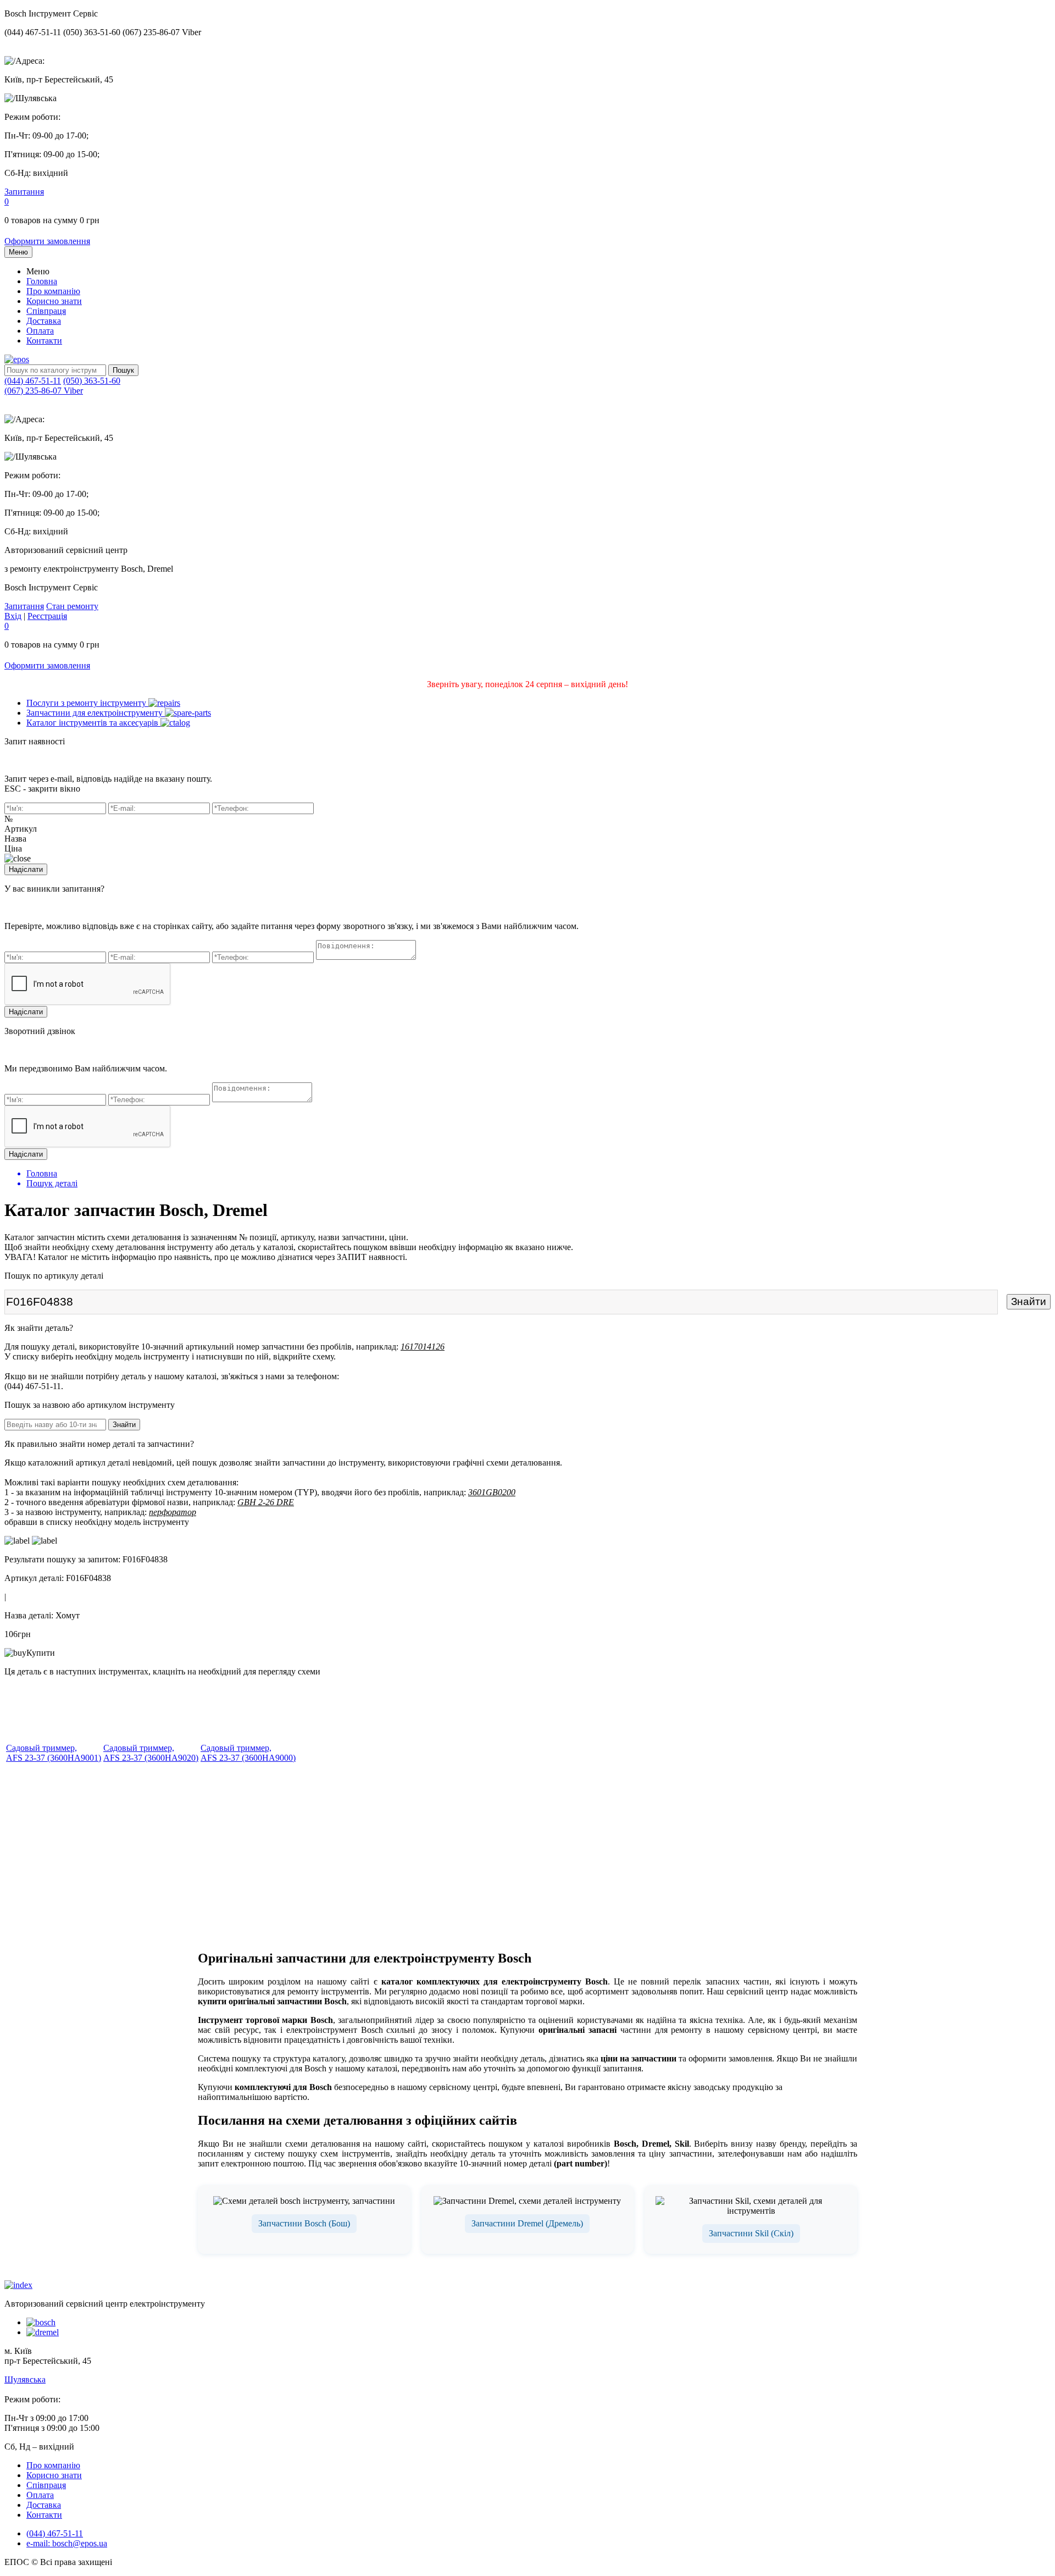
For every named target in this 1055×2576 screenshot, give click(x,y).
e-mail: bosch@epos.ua (67, 2543)
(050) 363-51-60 (92, 381)
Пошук (123, 370)
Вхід (13, 616)
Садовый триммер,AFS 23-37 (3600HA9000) (248, 1753)
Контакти (44, 341)
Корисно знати (54, 301)
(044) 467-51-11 (33, 381)
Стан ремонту (72, 606)
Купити (41, 1653)
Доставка (44, 321)
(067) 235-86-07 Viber (44, 391)
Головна (42, 281)
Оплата (40, 331)
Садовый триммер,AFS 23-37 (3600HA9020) (151, 1753)
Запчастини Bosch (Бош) (304, 2223)
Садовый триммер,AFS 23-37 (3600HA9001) (54, 1753)
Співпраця (46, 311)
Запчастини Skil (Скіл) (751, 2233)
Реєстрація (47, 616)
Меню (18, 252)
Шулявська (25, 2379)
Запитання (24, 192)
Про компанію (53, 291)
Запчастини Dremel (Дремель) (527, 2223)
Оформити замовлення (47, 241)
